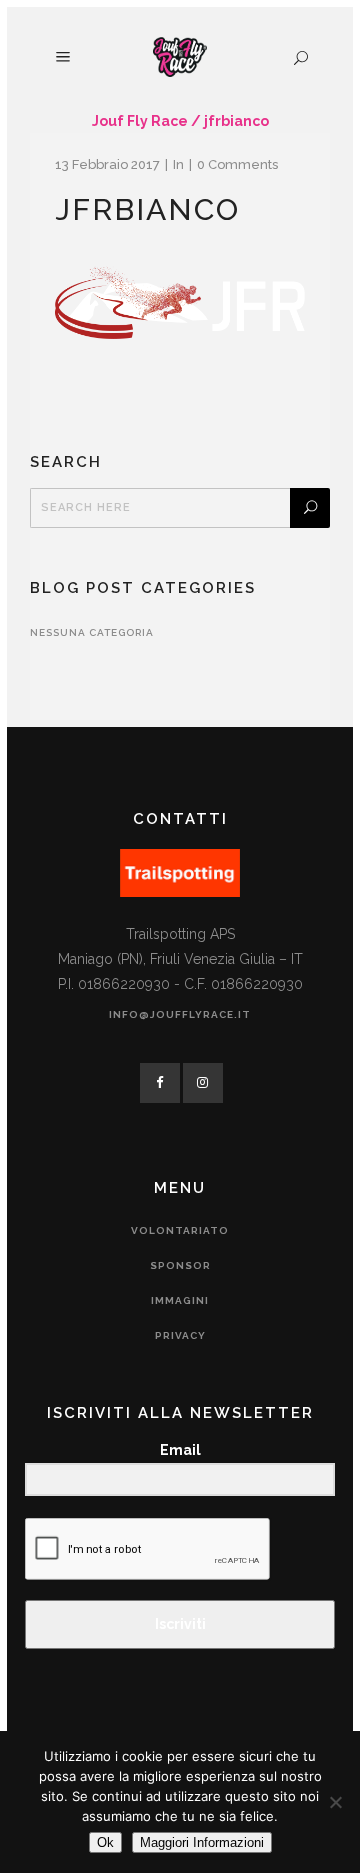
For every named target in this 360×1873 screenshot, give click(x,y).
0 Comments (237, 164)
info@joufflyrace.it (180, 1014)
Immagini (180, 1300)
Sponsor (180, 1265)
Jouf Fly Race (140, 121)
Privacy (180, 1335)
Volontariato (180, 1230)
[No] (335, 1802)
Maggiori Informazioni (202, 1842)
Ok (105, 1842)
